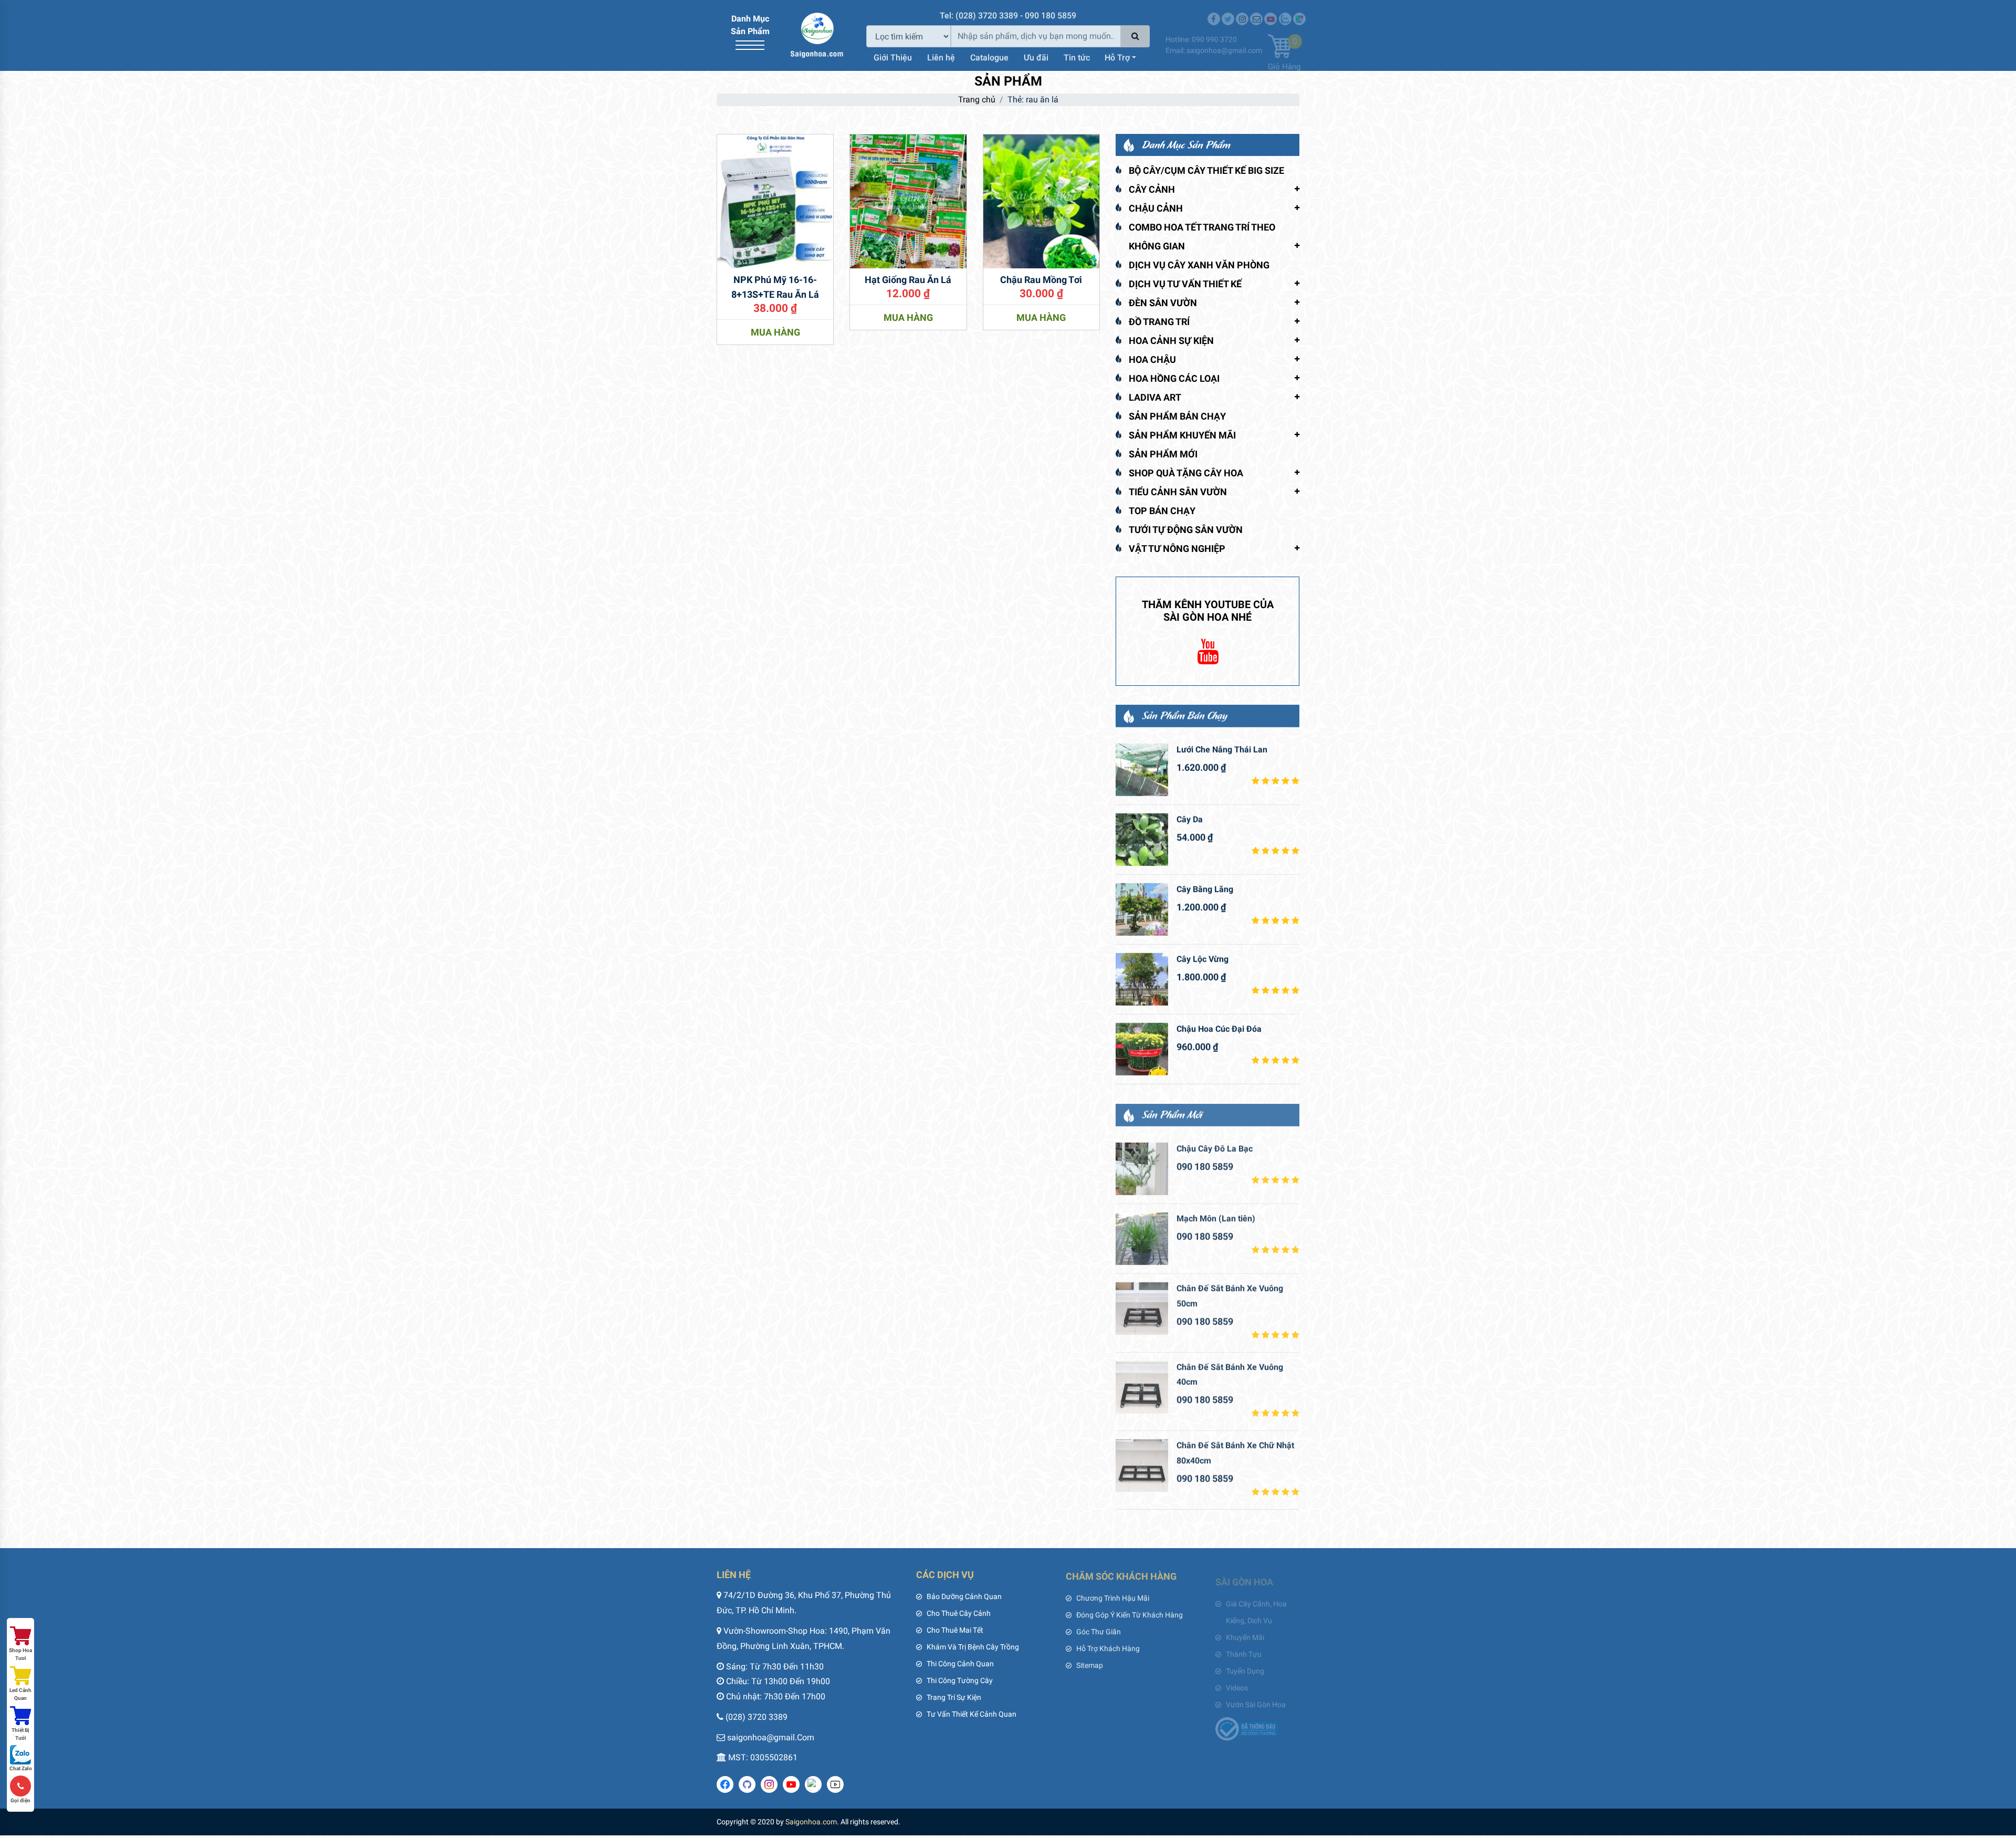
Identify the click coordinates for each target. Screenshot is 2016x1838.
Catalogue (989, 56)
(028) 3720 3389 (757, 1717)
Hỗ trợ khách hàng (1108, 1647)
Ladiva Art (1155, 397)
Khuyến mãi (1245, 1630)
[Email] (1256, 12)
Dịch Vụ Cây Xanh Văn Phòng (1199, 265)
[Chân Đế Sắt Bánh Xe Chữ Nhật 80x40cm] (1142, 1464)
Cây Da (1190, 819)
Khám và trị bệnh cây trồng (973, 1647)
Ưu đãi (1036, 56)
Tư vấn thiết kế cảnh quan (972, 1714)
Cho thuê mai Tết (955, 1630)
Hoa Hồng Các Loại (1174, 378)
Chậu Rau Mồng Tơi (1041, 280)
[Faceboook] (1214, 12)
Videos (1237, 1680)
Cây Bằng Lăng (1205, 889)
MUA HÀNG (775, 332)
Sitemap (1090, 1664)
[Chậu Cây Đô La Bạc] (1142, 1167)
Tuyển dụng (1245, 1664)
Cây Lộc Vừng (1203, 959)
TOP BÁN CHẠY (1162, 511)
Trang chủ (977, 100)
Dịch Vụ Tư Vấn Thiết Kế (1185, 284)
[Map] (1299, 12)
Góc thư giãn (1099, 1630)
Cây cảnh (1152, 189)
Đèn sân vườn (1163, 303)
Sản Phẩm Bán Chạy (1177, 416)
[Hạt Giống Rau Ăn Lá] (908, 200)
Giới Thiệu (893, 56)
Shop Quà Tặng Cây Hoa (1186, 473)
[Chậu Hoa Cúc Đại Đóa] (1142, 1049)
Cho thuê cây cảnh (959, 1613)
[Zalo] (1285, 12)
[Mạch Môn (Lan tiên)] (1142, 1237)
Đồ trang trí (1159, 322)
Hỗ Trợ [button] (1117, 56)
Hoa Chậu (1152, 359)
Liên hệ (941, 56)
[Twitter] (1228, 12)
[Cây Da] (1142, 839)
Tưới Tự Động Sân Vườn (1186, 530)
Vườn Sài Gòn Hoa (1256, 1697)
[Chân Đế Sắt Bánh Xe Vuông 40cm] (1142, 1386)
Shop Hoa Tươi (20, 1654)
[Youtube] (1270, 12)
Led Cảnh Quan (20, 1694)
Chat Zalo (21, 1768)
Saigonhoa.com (811, 1822)
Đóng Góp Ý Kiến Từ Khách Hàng (1130, 1613)
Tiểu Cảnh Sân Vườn (1178, 492)
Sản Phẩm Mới (1163, 454)
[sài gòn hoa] (817, 34)
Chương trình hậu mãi (1113, 1596)
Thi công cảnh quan (960, 1664)
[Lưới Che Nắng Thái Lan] (1142, 769)
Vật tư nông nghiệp (1177, 549)
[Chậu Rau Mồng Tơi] (1041, 200)
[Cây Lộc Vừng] (1142, 979)
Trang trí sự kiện (954, 1697)
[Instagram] (1242, 12)
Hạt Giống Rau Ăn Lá (908, 280)
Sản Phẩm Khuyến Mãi (1182, 435)
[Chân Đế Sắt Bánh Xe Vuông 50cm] (1142, 1307)
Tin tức (1077, 56)
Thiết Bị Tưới (20, 1734)
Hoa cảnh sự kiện (1171, 341)
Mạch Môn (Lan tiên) (1216, 1217)
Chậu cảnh (1156, 208)
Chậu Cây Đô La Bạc (1215, 1147)
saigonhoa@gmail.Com (771, 1737)
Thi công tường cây (960, 1680)
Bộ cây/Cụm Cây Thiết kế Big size (1206, 170)
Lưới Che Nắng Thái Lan (1222, 749)
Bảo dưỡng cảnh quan (964, 1596)
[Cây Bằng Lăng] (1142, 909)
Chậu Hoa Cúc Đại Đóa (1219, 1028)
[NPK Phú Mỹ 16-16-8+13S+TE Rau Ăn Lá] (775, 200)
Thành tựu (1244, 1647)
